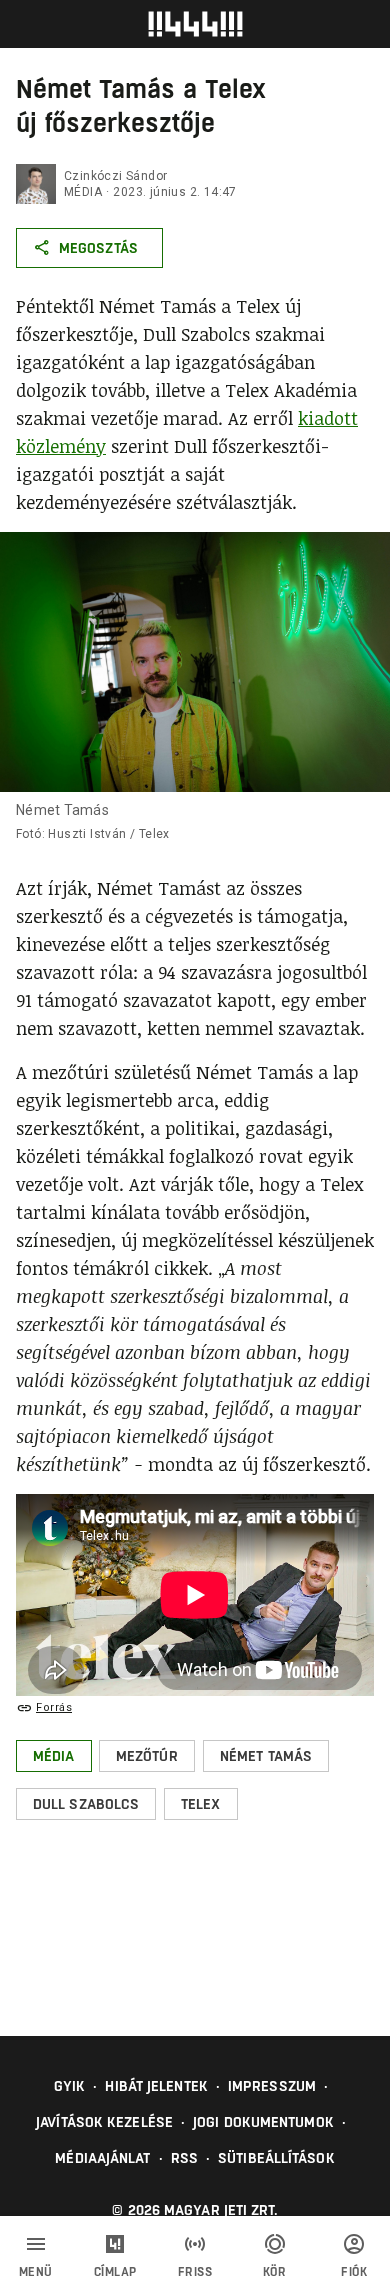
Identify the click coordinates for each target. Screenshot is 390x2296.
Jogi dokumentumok (263, 2122)
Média (83, 192)
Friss (195, 2272)
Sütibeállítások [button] (276, 2158)
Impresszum (272, 2086)
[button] (54, 1756)
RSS (184, 2158)
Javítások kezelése (104, 2122)
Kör (275, 2272)
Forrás (54, 1707)
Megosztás (98, 248)
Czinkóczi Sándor (115, 176)
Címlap (115, 2272)
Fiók (354, 2272)
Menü (36, 2272)
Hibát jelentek (156, 2086)
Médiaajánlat (102, 2158)
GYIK (69, 2086)
